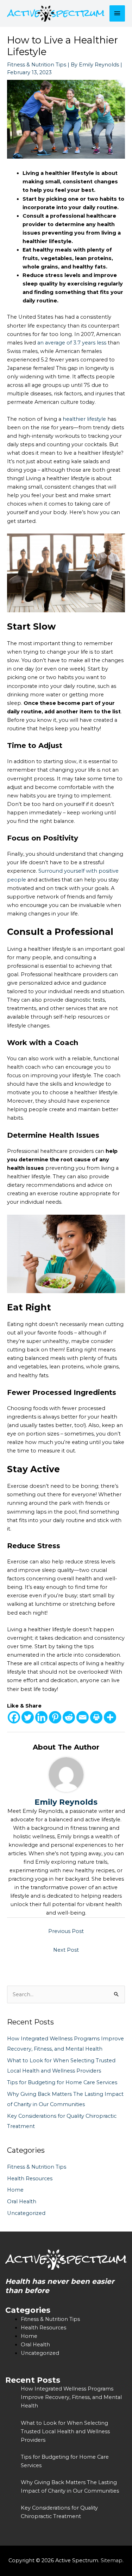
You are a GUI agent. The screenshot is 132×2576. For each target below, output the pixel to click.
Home (15, 2190)
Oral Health (22, 2201)
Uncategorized (26, 2213)
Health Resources (30, 2179)
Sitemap (112, 2560)
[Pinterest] (55, 1717)
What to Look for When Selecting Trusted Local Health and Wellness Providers (65, 2431)
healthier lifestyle (84, 419)
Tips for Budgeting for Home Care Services (62, 2082)
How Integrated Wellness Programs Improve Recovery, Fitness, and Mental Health (71, 2397)
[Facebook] (14, 1717)
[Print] (96, 1717)
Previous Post (66, 1931)
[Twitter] (28, 1717)
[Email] (83, 1717)
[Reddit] (69, 1717)
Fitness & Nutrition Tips (37, 65)
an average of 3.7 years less (72, 343)
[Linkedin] (41, 1717)
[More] (110, 1717)
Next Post (66, 1950)
